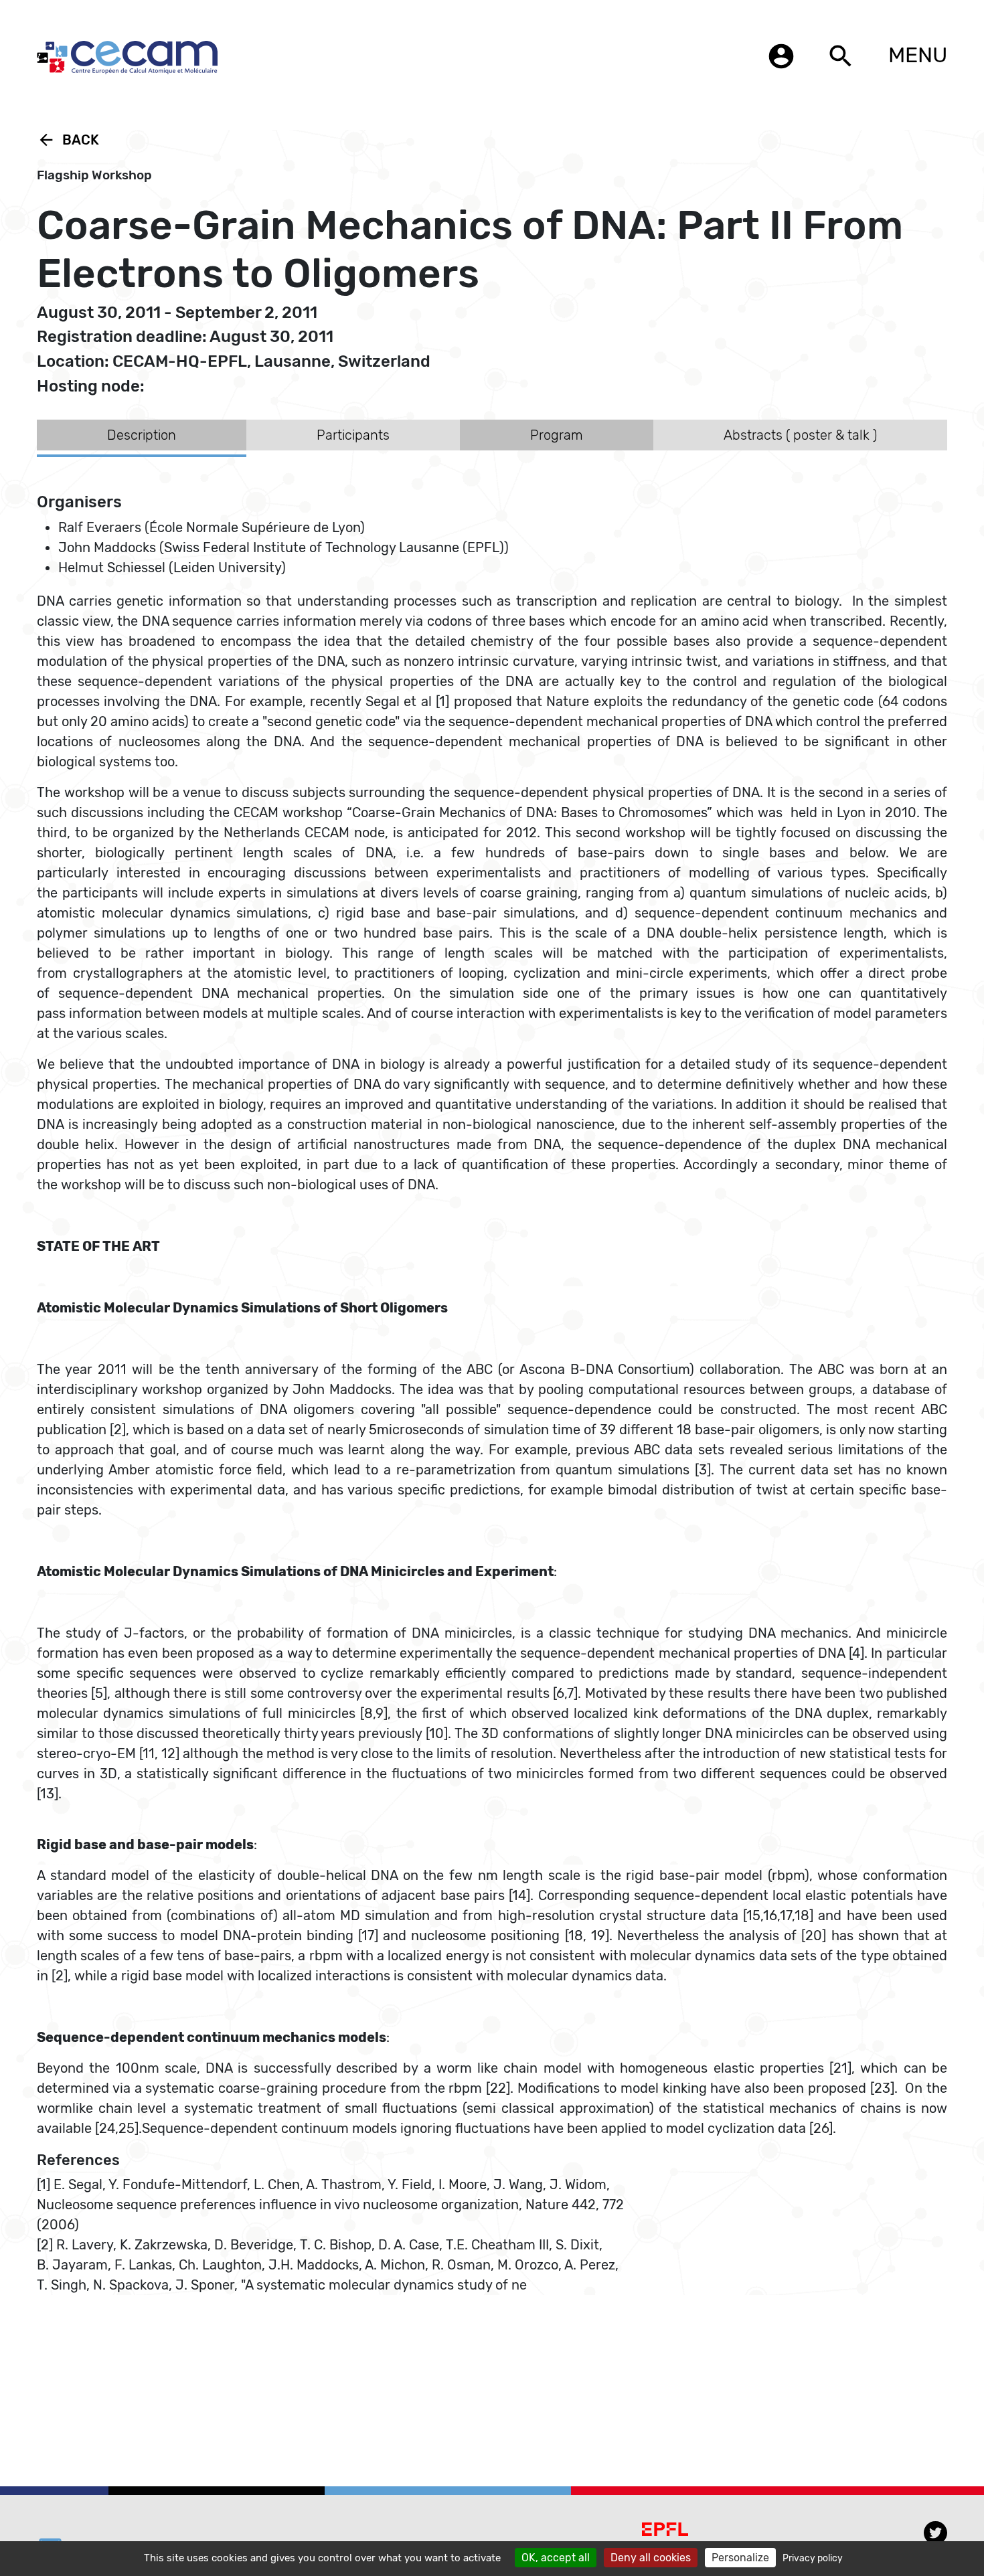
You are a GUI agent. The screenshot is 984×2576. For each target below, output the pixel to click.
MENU (918, 55)
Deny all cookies (651, 2558)
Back (68, 140)
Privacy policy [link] (813, 2558)
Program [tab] (557, 435)
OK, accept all (556, 2558)
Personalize (740, 2558)
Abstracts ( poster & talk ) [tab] (800, 435)
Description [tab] (142, 435)
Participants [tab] (353, 435)
